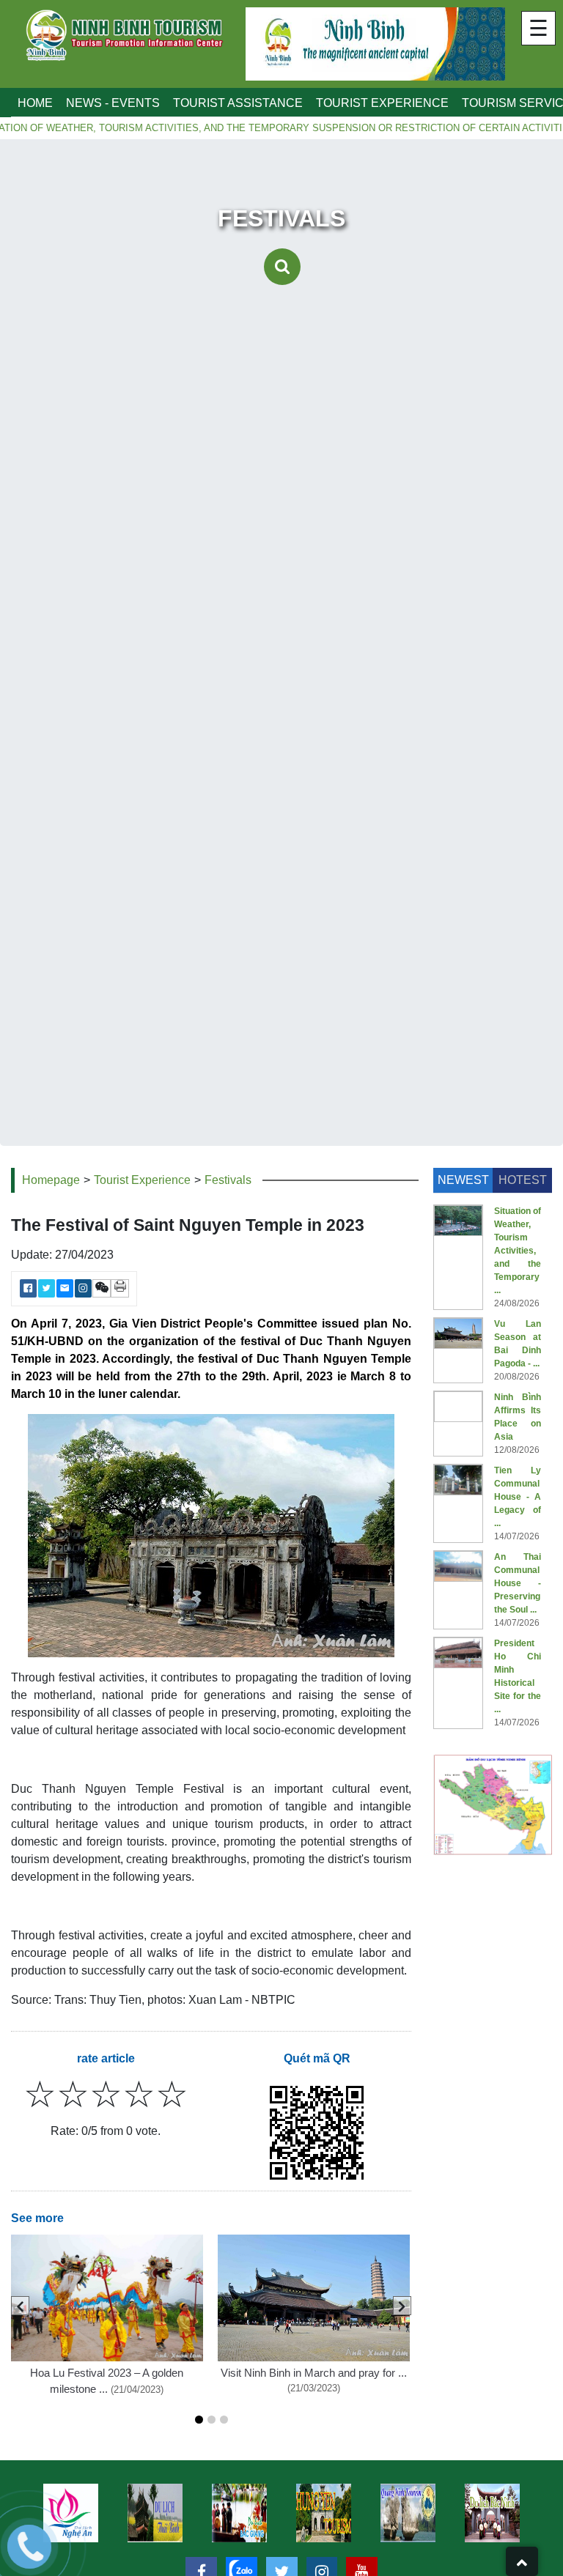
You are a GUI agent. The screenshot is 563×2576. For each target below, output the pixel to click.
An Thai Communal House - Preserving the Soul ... (518, 1583)
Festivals (228, 1180)
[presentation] (20, 2306)
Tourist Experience (382, 103)
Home (35, 103)
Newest (463, 1180)
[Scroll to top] (522, 2561)
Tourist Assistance (238, 103)
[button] (199, 2420)
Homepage (51, 1180)
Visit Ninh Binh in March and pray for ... (314, 2373)
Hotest (523, 1180)
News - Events (113, 103)
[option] (155, 2513)
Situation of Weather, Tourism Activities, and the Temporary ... (518, 1251)
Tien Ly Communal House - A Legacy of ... (518, 1497)
